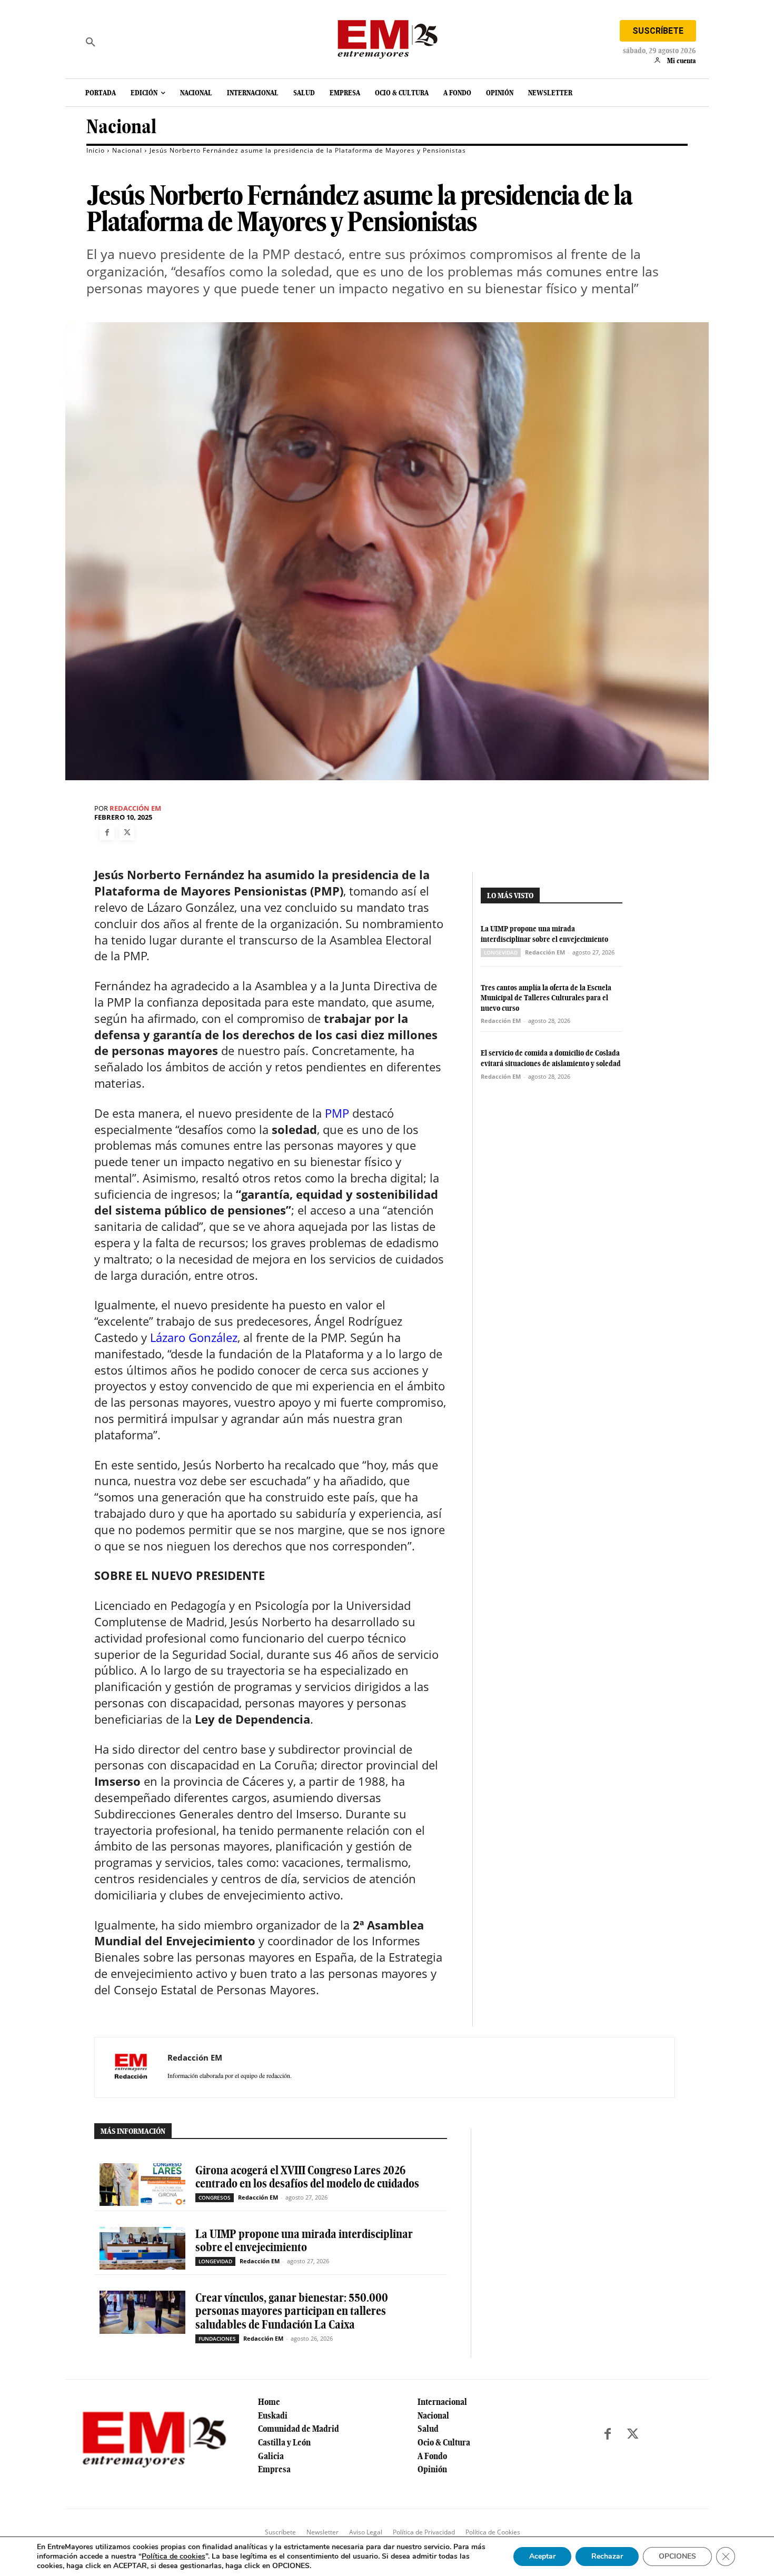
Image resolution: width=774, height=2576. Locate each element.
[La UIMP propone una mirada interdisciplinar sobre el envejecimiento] (142, 2248)
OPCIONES (677, 2556)
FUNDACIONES (217, 2339)
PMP (337, 1113)
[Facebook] (107, 833)
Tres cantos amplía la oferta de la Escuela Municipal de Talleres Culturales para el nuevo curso (546, 998)
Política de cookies (173, 2556)
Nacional (121, 127)
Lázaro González (194, 1337)
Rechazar (607, 2556)
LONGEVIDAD (501, 952)
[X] (127, 833)
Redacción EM (135, 808)
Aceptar (542, 2556)
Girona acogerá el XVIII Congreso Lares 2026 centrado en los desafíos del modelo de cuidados (307, 2177)
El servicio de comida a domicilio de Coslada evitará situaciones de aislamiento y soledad (551, 1058)
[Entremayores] (387, 37)
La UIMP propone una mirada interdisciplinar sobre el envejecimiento (544, 934)
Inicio (96, 150)
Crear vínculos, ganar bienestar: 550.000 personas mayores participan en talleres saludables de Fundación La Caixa (292, 2311)
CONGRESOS (215, 2197)
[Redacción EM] (131, 2067)
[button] (91, 42)
